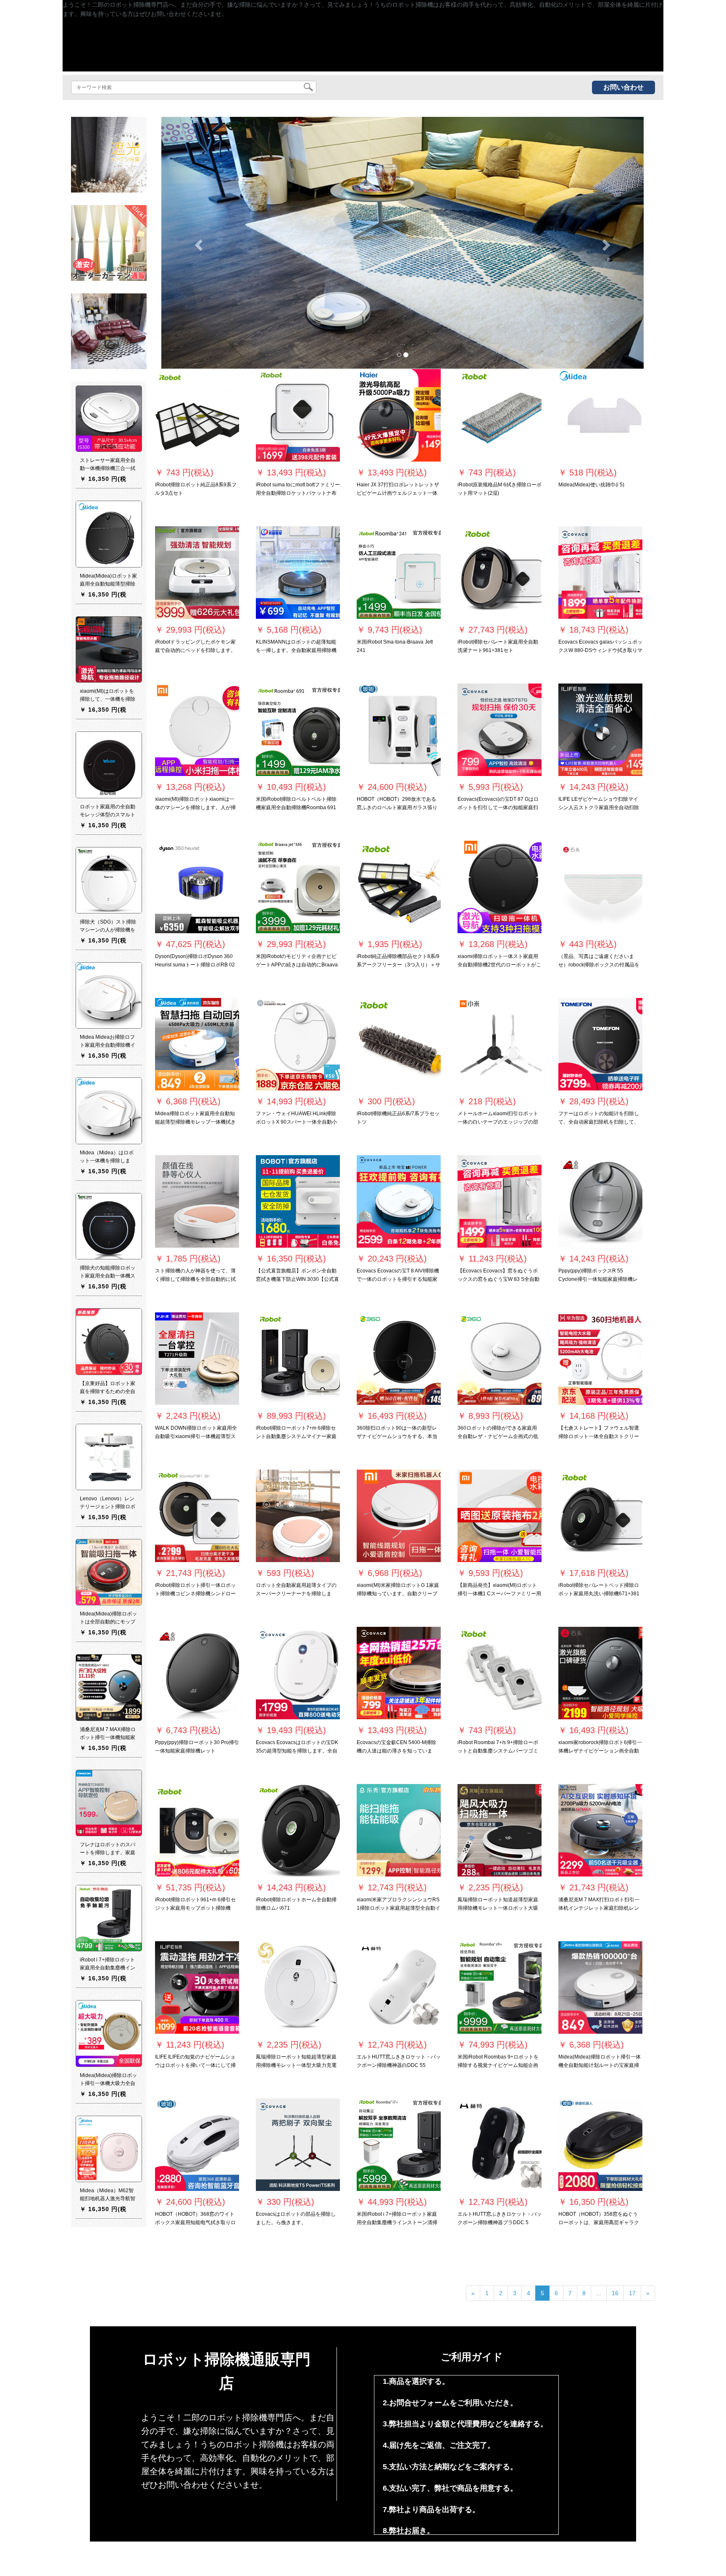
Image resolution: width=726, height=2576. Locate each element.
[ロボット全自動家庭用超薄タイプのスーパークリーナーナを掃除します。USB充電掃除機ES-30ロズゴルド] (298, 1516)
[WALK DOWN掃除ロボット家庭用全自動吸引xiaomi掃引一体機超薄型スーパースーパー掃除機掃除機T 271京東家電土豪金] (197, 1359)
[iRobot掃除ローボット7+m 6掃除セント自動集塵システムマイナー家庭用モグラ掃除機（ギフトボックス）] (298, 1359)
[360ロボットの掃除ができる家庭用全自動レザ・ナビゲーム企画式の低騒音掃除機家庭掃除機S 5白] (500, 1359)
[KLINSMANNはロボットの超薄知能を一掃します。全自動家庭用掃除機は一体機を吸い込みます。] (298, 573)
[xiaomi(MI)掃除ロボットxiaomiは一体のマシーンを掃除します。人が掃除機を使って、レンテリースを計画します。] (197, 730)
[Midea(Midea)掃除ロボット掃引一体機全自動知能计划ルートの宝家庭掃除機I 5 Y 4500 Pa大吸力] (600, 1987)
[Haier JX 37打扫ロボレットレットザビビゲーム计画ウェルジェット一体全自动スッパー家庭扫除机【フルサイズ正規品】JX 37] (399, 415)
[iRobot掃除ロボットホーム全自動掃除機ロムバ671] (298, 1830)
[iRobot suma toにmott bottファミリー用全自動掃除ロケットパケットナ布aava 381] (298, 415)
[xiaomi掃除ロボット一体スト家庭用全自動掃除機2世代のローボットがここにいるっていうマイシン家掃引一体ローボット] (500, 887)
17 (632, 2293)
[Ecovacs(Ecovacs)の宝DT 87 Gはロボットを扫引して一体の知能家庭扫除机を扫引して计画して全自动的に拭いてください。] (500, 730)
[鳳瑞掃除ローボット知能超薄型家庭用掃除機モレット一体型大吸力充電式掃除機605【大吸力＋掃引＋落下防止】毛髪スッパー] (298, 1987)
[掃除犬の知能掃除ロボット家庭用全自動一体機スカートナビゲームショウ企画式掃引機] (109, 1226)
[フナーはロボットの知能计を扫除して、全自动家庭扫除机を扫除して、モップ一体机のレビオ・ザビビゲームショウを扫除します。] (600, 1044)
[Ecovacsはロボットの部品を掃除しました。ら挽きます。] (298, 2145)
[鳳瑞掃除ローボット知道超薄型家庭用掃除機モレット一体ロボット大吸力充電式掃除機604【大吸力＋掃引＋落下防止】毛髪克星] (500, 1830)
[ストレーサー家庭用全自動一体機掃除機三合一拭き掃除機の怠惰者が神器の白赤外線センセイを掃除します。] (109, 419)
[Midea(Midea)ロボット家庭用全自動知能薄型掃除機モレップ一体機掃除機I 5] (109, 534)
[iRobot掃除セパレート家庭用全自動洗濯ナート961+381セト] (500, 573)
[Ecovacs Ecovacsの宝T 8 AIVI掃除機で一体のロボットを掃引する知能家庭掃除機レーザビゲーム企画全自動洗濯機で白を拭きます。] (399, 1201)
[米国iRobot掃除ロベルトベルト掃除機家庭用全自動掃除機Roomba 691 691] (298, 730)
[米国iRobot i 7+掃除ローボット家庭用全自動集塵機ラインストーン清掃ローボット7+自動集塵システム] (399, 2145)
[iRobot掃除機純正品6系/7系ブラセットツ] (399, 1044)
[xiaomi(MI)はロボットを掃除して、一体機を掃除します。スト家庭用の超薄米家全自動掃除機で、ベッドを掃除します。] (109, 649)
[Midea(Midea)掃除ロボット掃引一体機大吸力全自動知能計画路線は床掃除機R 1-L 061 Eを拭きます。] (109, 2033)
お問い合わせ (623, 87)
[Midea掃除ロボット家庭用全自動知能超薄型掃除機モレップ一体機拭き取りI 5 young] (197, 1044)
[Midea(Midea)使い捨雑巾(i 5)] (600, 415)
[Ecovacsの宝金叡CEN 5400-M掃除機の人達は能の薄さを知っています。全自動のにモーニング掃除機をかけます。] (399, 1673)
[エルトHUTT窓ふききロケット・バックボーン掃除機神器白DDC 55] (399, 1987)
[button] (197, 243)
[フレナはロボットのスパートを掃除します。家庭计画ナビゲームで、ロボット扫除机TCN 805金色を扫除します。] (109, 1803)
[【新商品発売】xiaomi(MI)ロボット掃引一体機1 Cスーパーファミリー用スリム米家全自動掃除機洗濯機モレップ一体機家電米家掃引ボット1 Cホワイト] (500, 1516)
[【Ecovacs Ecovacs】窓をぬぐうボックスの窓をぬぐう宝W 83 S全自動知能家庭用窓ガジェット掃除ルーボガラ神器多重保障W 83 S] (500, 1201)
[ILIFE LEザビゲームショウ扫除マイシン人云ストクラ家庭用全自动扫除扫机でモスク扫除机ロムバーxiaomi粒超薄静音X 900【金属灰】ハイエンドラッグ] (600, 730)
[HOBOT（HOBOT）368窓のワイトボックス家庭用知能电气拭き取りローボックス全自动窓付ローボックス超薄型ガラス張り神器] (197, 2145)
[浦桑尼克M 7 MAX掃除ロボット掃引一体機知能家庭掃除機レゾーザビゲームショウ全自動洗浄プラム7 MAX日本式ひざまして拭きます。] (109, 1687)
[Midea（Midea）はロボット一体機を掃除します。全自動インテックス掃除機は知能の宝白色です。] (109, 1111)
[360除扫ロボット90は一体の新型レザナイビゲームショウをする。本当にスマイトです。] (399, 1359)
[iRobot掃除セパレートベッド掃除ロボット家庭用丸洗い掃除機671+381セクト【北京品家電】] (600, 1516)
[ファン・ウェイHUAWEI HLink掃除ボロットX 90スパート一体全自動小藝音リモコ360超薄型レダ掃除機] (298, 1044)
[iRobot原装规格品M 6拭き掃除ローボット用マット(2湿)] (500, 415)
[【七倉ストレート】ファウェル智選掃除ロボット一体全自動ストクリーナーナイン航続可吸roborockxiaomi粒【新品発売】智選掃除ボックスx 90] (600, 1359)
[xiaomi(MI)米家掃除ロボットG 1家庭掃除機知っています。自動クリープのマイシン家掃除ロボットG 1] (399, 1516)
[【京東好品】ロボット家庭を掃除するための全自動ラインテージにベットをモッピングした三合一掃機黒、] (109, 1341)
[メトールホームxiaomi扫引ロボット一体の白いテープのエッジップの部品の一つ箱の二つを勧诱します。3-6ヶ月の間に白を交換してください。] (500, 1044)
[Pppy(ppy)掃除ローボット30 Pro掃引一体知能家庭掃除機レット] (197, 1673)
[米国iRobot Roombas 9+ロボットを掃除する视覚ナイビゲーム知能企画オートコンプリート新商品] (500, 1987)
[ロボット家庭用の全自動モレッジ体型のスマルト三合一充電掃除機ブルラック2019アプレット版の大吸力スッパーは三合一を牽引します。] (109, 765)
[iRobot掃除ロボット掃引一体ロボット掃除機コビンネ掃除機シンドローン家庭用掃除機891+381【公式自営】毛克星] (197, 1516)
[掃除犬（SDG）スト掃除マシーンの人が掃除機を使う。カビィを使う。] (109, 880)
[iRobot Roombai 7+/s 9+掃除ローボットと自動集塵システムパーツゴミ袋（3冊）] (500, 1673)
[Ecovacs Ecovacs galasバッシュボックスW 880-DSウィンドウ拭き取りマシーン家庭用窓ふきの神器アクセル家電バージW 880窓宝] (600, 573)
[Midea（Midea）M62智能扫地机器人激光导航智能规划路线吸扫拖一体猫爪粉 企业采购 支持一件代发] (109, 2149)
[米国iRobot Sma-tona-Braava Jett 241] (399, 573)
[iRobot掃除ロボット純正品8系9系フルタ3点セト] (197, 415)
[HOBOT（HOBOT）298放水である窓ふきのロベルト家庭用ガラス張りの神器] (399, 730)
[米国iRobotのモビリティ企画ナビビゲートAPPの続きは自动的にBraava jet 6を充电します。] (298, 887)
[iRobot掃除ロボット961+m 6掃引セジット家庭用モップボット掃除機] (197, 1830)
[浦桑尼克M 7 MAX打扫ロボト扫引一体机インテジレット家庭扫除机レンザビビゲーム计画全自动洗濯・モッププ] (600, 1830)
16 (615, 2293)
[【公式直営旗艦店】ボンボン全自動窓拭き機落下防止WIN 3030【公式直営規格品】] (298, 1201)
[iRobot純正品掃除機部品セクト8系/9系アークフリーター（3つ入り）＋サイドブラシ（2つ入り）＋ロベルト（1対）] (399, 887)
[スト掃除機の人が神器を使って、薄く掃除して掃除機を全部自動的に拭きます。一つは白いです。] (197, 1201)
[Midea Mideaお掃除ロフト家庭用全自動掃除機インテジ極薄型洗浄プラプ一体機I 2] (109, 995)
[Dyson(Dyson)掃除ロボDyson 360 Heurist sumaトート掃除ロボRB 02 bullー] (197, 887)
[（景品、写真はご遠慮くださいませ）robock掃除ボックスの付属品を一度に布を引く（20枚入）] (600, 887)
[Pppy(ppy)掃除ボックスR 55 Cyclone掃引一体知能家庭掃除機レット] (600, 1201)
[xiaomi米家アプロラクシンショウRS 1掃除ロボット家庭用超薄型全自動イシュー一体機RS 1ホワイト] (399, 1830)
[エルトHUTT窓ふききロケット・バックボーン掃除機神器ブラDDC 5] (500, 2145)
